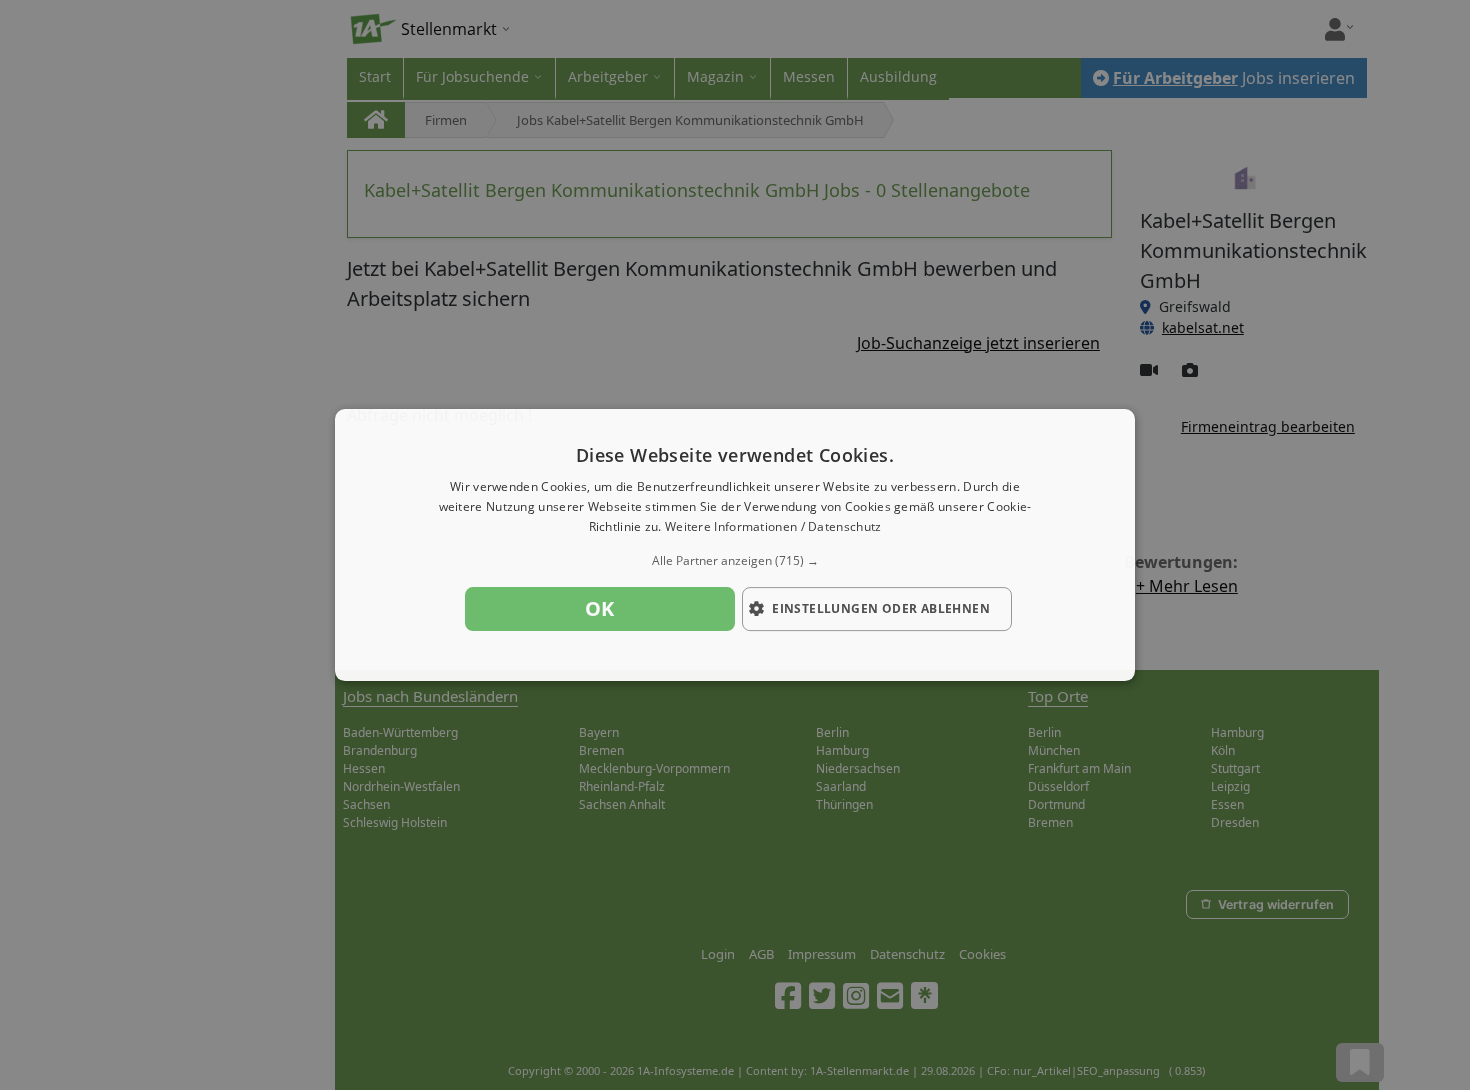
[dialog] (735, 545)
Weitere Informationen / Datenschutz (773, 526)
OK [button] (600, 608)
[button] (735, 561)
